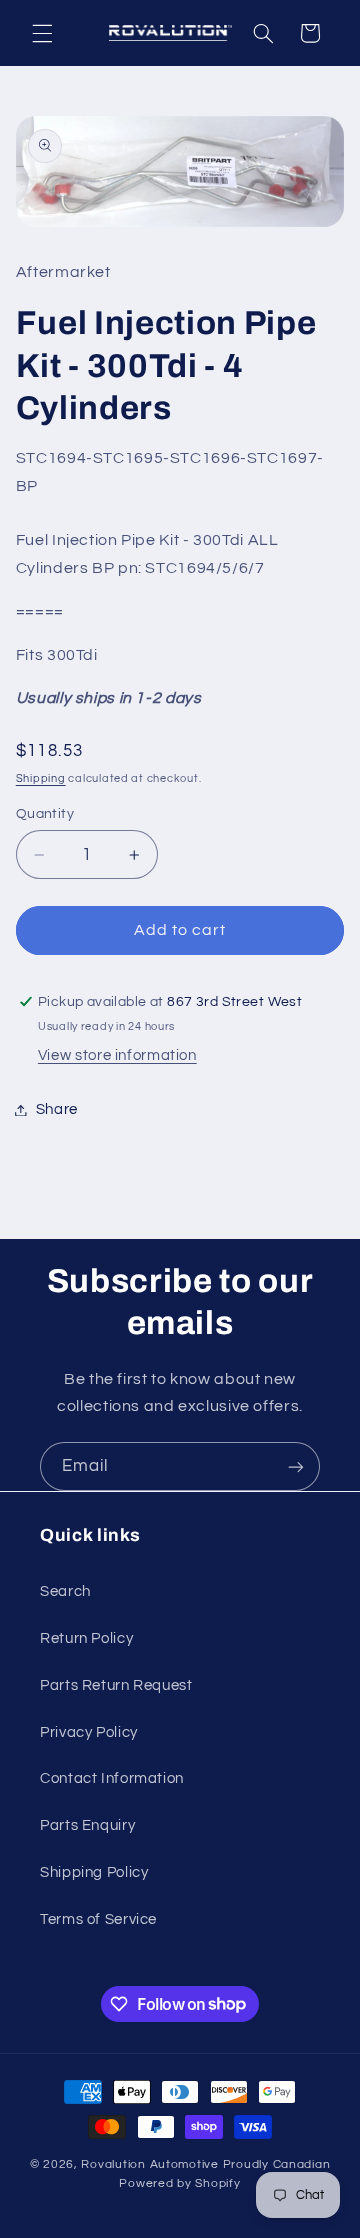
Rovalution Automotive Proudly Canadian (205, 2164)
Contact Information (112, 1778)
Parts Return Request (116, 1685)
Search (65, 1591)
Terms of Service (98, 1919)
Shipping (41, 778)
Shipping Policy (94, 1872)
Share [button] (57, 1109)
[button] (42, 33)
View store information (117, 1055)
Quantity (45, 814)
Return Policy (86, 1638)
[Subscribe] (296, 1466)
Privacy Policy (89, 1732)
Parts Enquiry (87, 1825)
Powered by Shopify (179, 2183)
